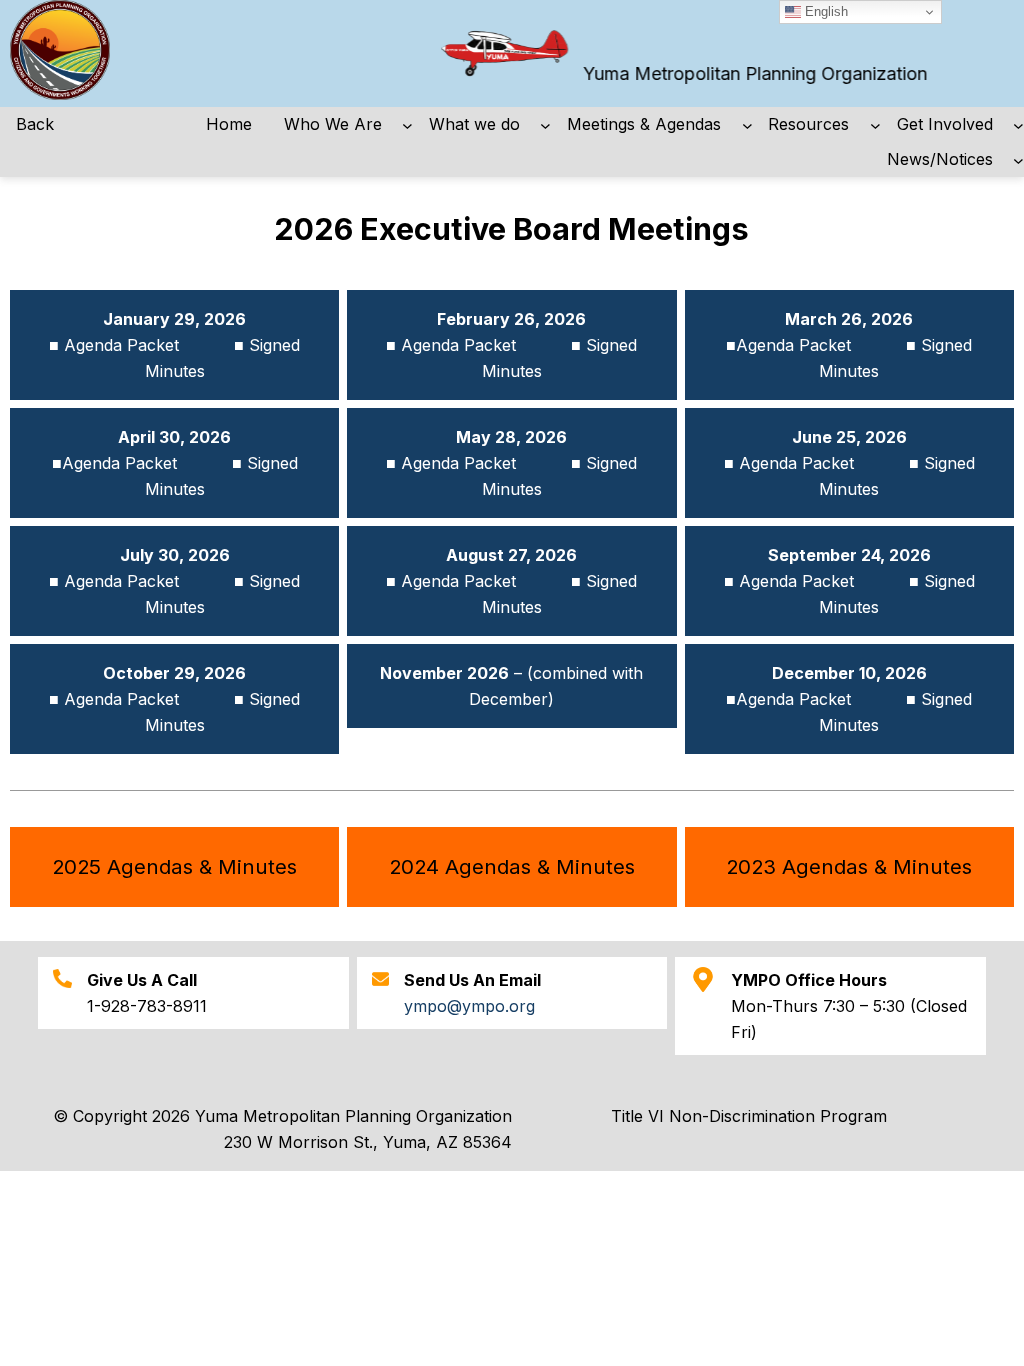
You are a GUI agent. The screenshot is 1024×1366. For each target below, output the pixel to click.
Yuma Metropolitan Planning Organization (740, 73)
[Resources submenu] (875, 124)
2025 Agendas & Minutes (174, 866)
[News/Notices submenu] (1018, 159)
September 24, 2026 (849, 555)
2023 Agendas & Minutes (849, 866)
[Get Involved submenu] (1018, 124)
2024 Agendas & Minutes (512, 866)
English (824, 11)
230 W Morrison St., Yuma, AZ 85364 (368, 1142)
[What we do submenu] (545, 124)
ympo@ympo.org (469, 1006)
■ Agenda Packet (453, 345)
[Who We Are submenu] (407, 124)
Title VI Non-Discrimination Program (749, 1116)
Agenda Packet (126, 345)
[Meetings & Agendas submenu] (747, 124)
